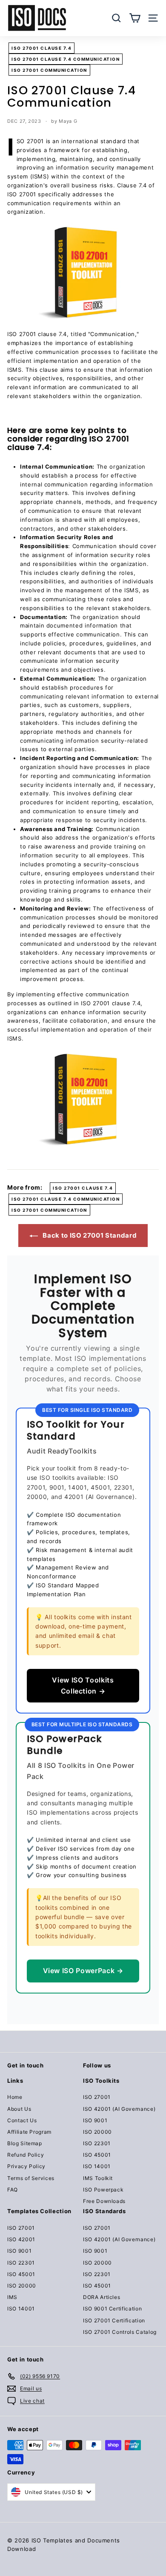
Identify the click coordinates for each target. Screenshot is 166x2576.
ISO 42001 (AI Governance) (119, 2109)
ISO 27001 (97, 2097)
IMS (12, 2297)
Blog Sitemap (25, 2143)
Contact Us (22, 2120)
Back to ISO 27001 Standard (89, 1235)
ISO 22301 (97, 2143)
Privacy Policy (26, 2166)
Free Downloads (104, 2201)
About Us (19, 2109)
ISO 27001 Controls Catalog (120, 2332)
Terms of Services (31, 2178)
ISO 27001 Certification (114, 2320)
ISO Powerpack (103, 2190)
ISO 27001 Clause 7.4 (41, 48)
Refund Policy (26, 2155)
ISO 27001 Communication (49, 70)
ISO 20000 (97, 2132)
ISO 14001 (97, 2166)
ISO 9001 (95, 2120)
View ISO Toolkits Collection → (83, 1685)
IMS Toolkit (98, 2178)
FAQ (13, 2190)
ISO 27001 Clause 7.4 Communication (66, 59)
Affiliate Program (29, 2132)
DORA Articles (102, 2297)
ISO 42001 (21, 2239)
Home (15, 2097)
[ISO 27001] (83, 273)
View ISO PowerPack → (83, 1971)
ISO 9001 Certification (112, 2309)
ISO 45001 (97, 2155)
